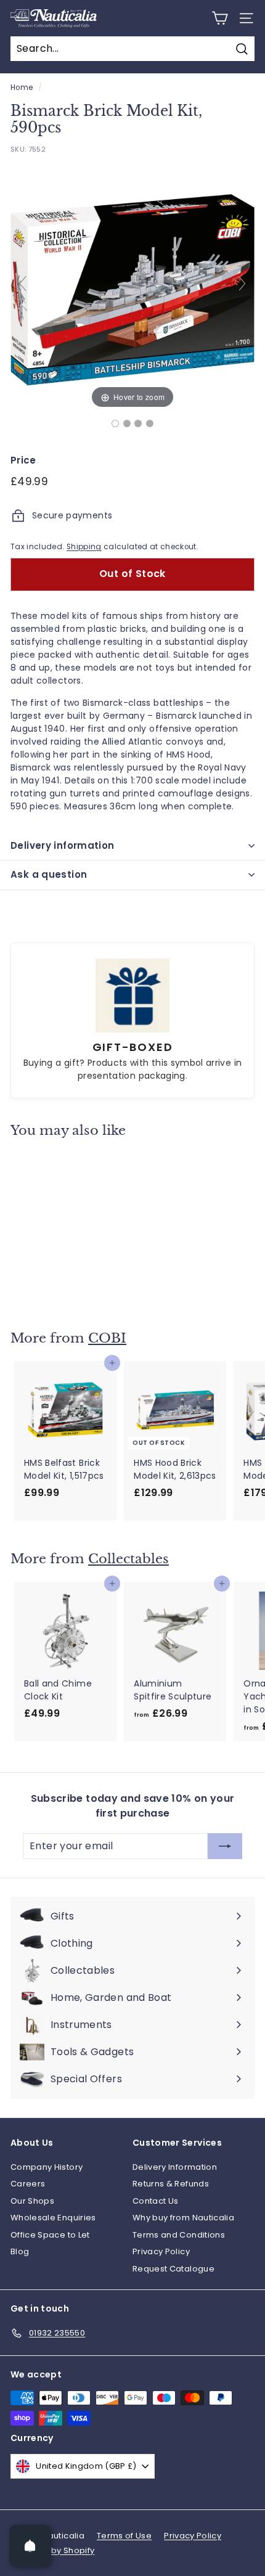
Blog (20, 2251)
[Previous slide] (23, 284)
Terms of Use (124, 2536)
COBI (107, 1338)
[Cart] (220, 18)
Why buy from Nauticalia (183, 2218)
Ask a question (49, 874)
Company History (47, 2167)
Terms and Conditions (179, 2235)
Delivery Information (175, 2167)
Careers (28, 2184)
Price (23, 460)
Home (22, 88)
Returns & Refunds (171, 2184)
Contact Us (156, 2201)
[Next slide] (242, 284)
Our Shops (32, 2201)
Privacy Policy (161, 2251)
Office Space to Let (50, 2235)
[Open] (30, 2546)
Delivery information (63, 845)
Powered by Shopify (52, 2550)
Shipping (84, 547)
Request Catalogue (173, 2269)
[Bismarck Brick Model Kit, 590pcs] (115, 423)
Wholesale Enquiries (53, 2218)
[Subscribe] (225, 1846)
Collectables (128, 1559)
